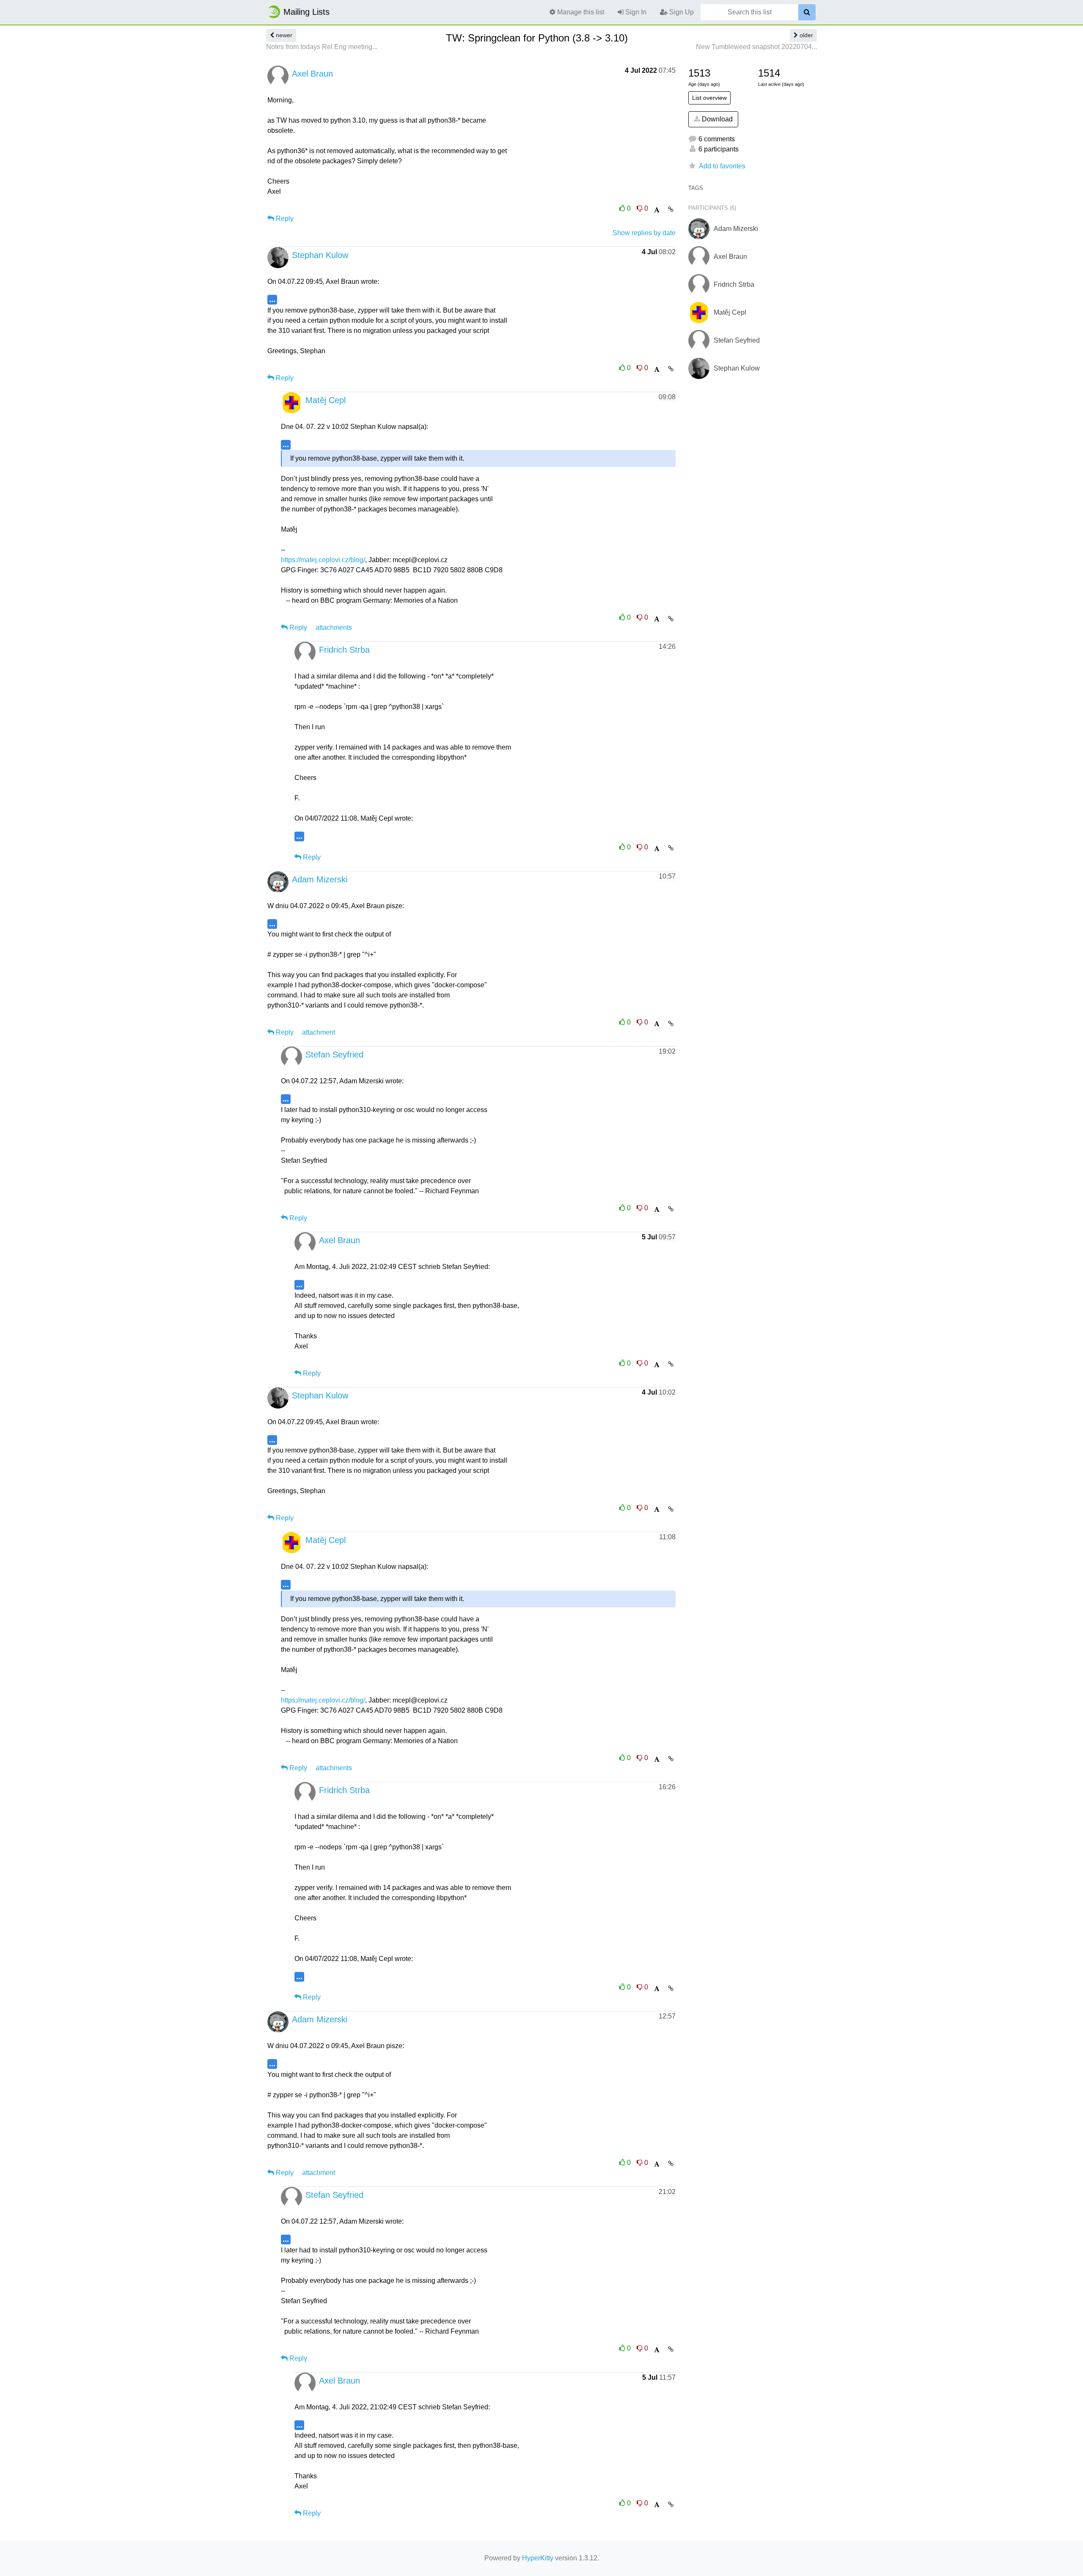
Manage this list (580, 12)
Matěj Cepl (326, 400)
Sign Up (681, 12)
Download (716, 119)
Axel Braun (312, 74)
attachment (319, 1032)
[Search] (807, 12)
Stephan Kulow (320, 255)
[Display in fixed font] (657, 210)
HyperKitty (538, 2558)
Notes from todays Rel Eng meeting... (322, 47)
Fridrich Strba (344, 650)
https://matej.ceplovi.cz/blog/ (323, 560)
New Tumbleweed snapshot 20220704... (756, 47)
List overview (709, 98)
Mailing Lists (306, 12)
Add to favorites (722, 166)
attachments (334, 628)
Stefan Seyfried (334, 1055)
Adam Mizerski (320, 879)
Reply (284, 218)
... (272, 299)
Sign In (635, 12)
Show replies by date (644, 233)
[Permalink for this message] (671, 209)
